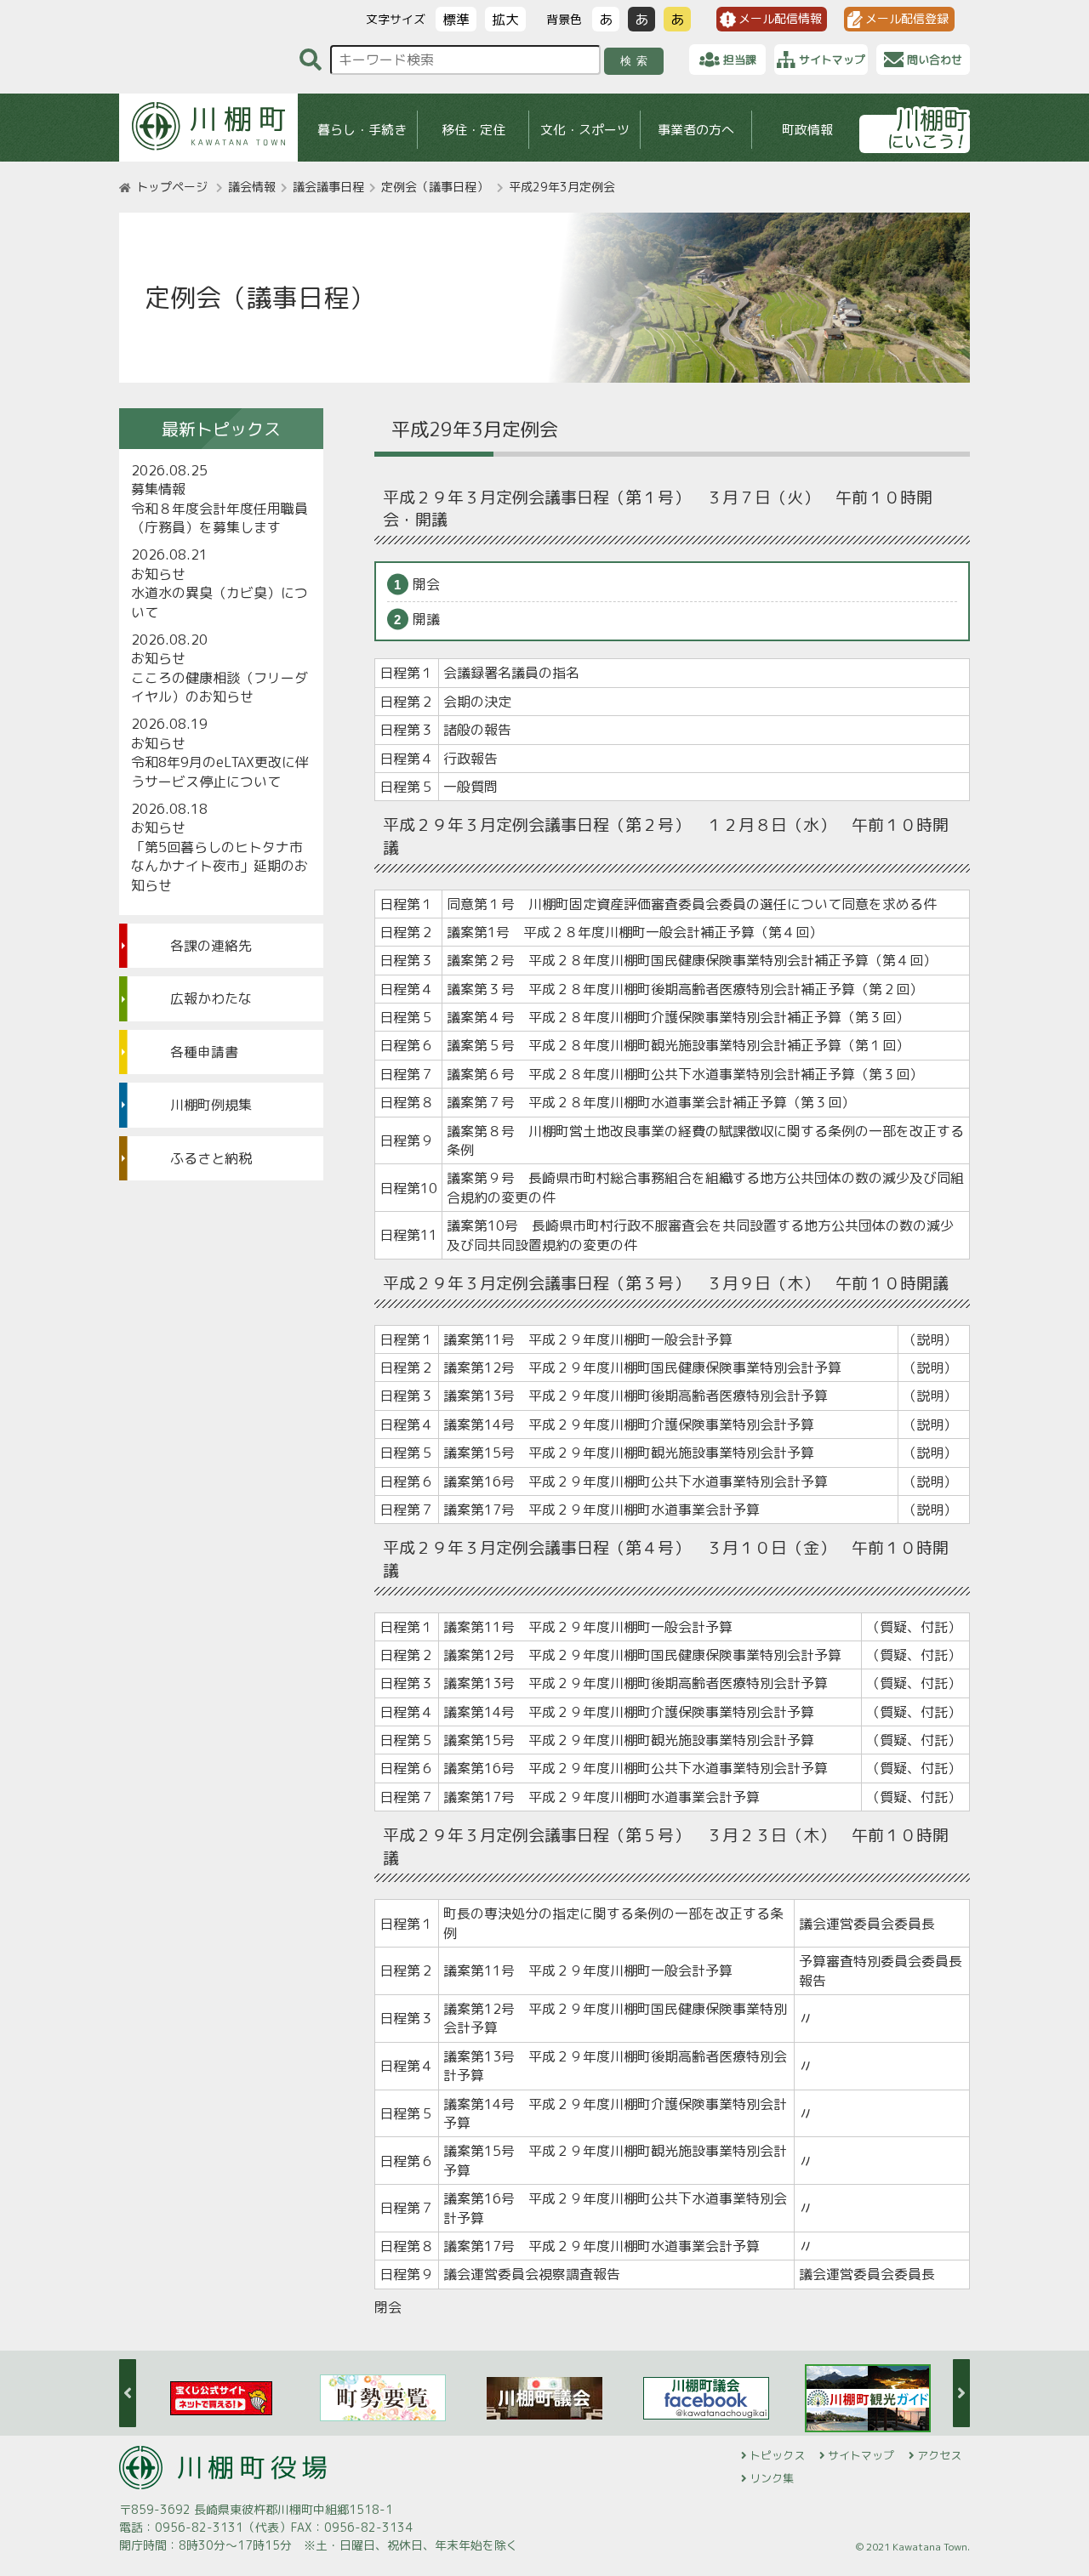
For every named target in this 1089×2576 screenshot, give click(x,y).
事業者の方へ (696, 130)
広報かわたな (211, 998)
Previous (128, 2393)
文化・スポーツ (585, 130)
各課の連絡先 (211, 946)
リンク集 (772, 2478)
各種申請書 (204, 1052)
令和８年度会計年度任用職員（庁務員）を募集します (220, 518)
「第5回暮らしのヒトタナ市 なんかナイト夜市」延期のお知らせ (221, 866)
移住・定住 (473, 130)
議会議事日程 (328, 187)
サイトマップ (861, 2455)
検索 (637, 61)
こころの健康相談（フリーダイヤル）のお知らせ (220, 687)
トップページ (172, 187)
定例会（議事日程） (435, 187)
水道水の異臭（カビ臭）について (220, 602)
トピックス (777, 2455)
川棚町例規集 (211, 1105)
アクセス (939, 2455)
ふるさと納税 (211, 1158)
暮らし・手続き (362, 130)
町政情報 (807, 130)
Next (961, 2393)
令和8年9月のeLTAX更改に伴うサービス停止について (220, 771)
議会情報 (252, 187)
